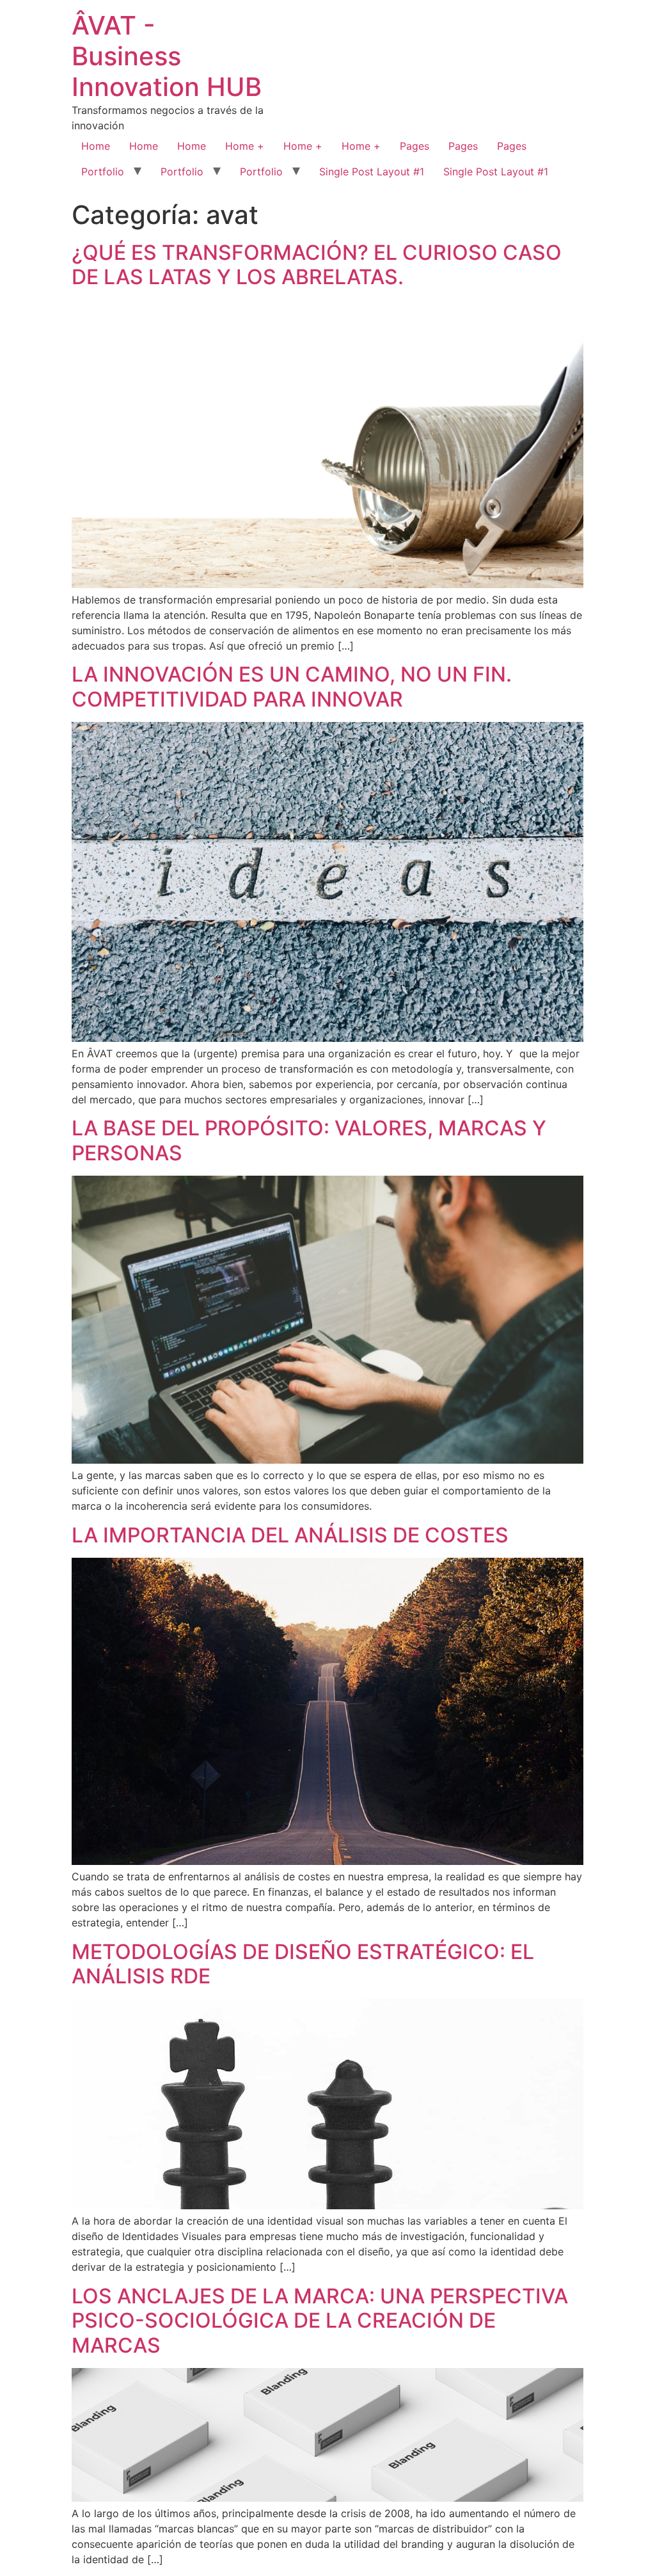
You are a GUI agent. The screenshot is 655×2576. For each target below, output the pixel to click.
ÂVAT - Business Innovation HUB (167, 56)
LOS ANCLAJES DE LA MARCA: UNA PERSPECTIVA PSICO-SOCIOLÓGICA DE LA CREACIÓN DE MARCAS (320, 2321)
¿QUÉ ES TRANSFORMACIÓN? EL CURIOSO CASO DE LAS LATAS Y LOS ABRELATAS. (317, 265)
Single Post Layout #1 (372, 172)
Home (96, 146)
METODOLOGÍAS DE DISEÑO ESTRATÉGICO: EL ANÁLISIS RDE (303, 1964)
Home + (245, 146)
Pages (414, 146)
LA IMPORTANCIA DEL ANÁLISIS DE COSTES (290, 1535)
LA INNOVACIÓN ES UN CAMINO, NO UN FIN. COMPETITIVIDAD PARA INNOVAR (292, 686)
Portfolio (103, 172)
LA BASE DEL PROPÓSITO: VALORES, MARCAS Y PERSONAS (309, 1140)
